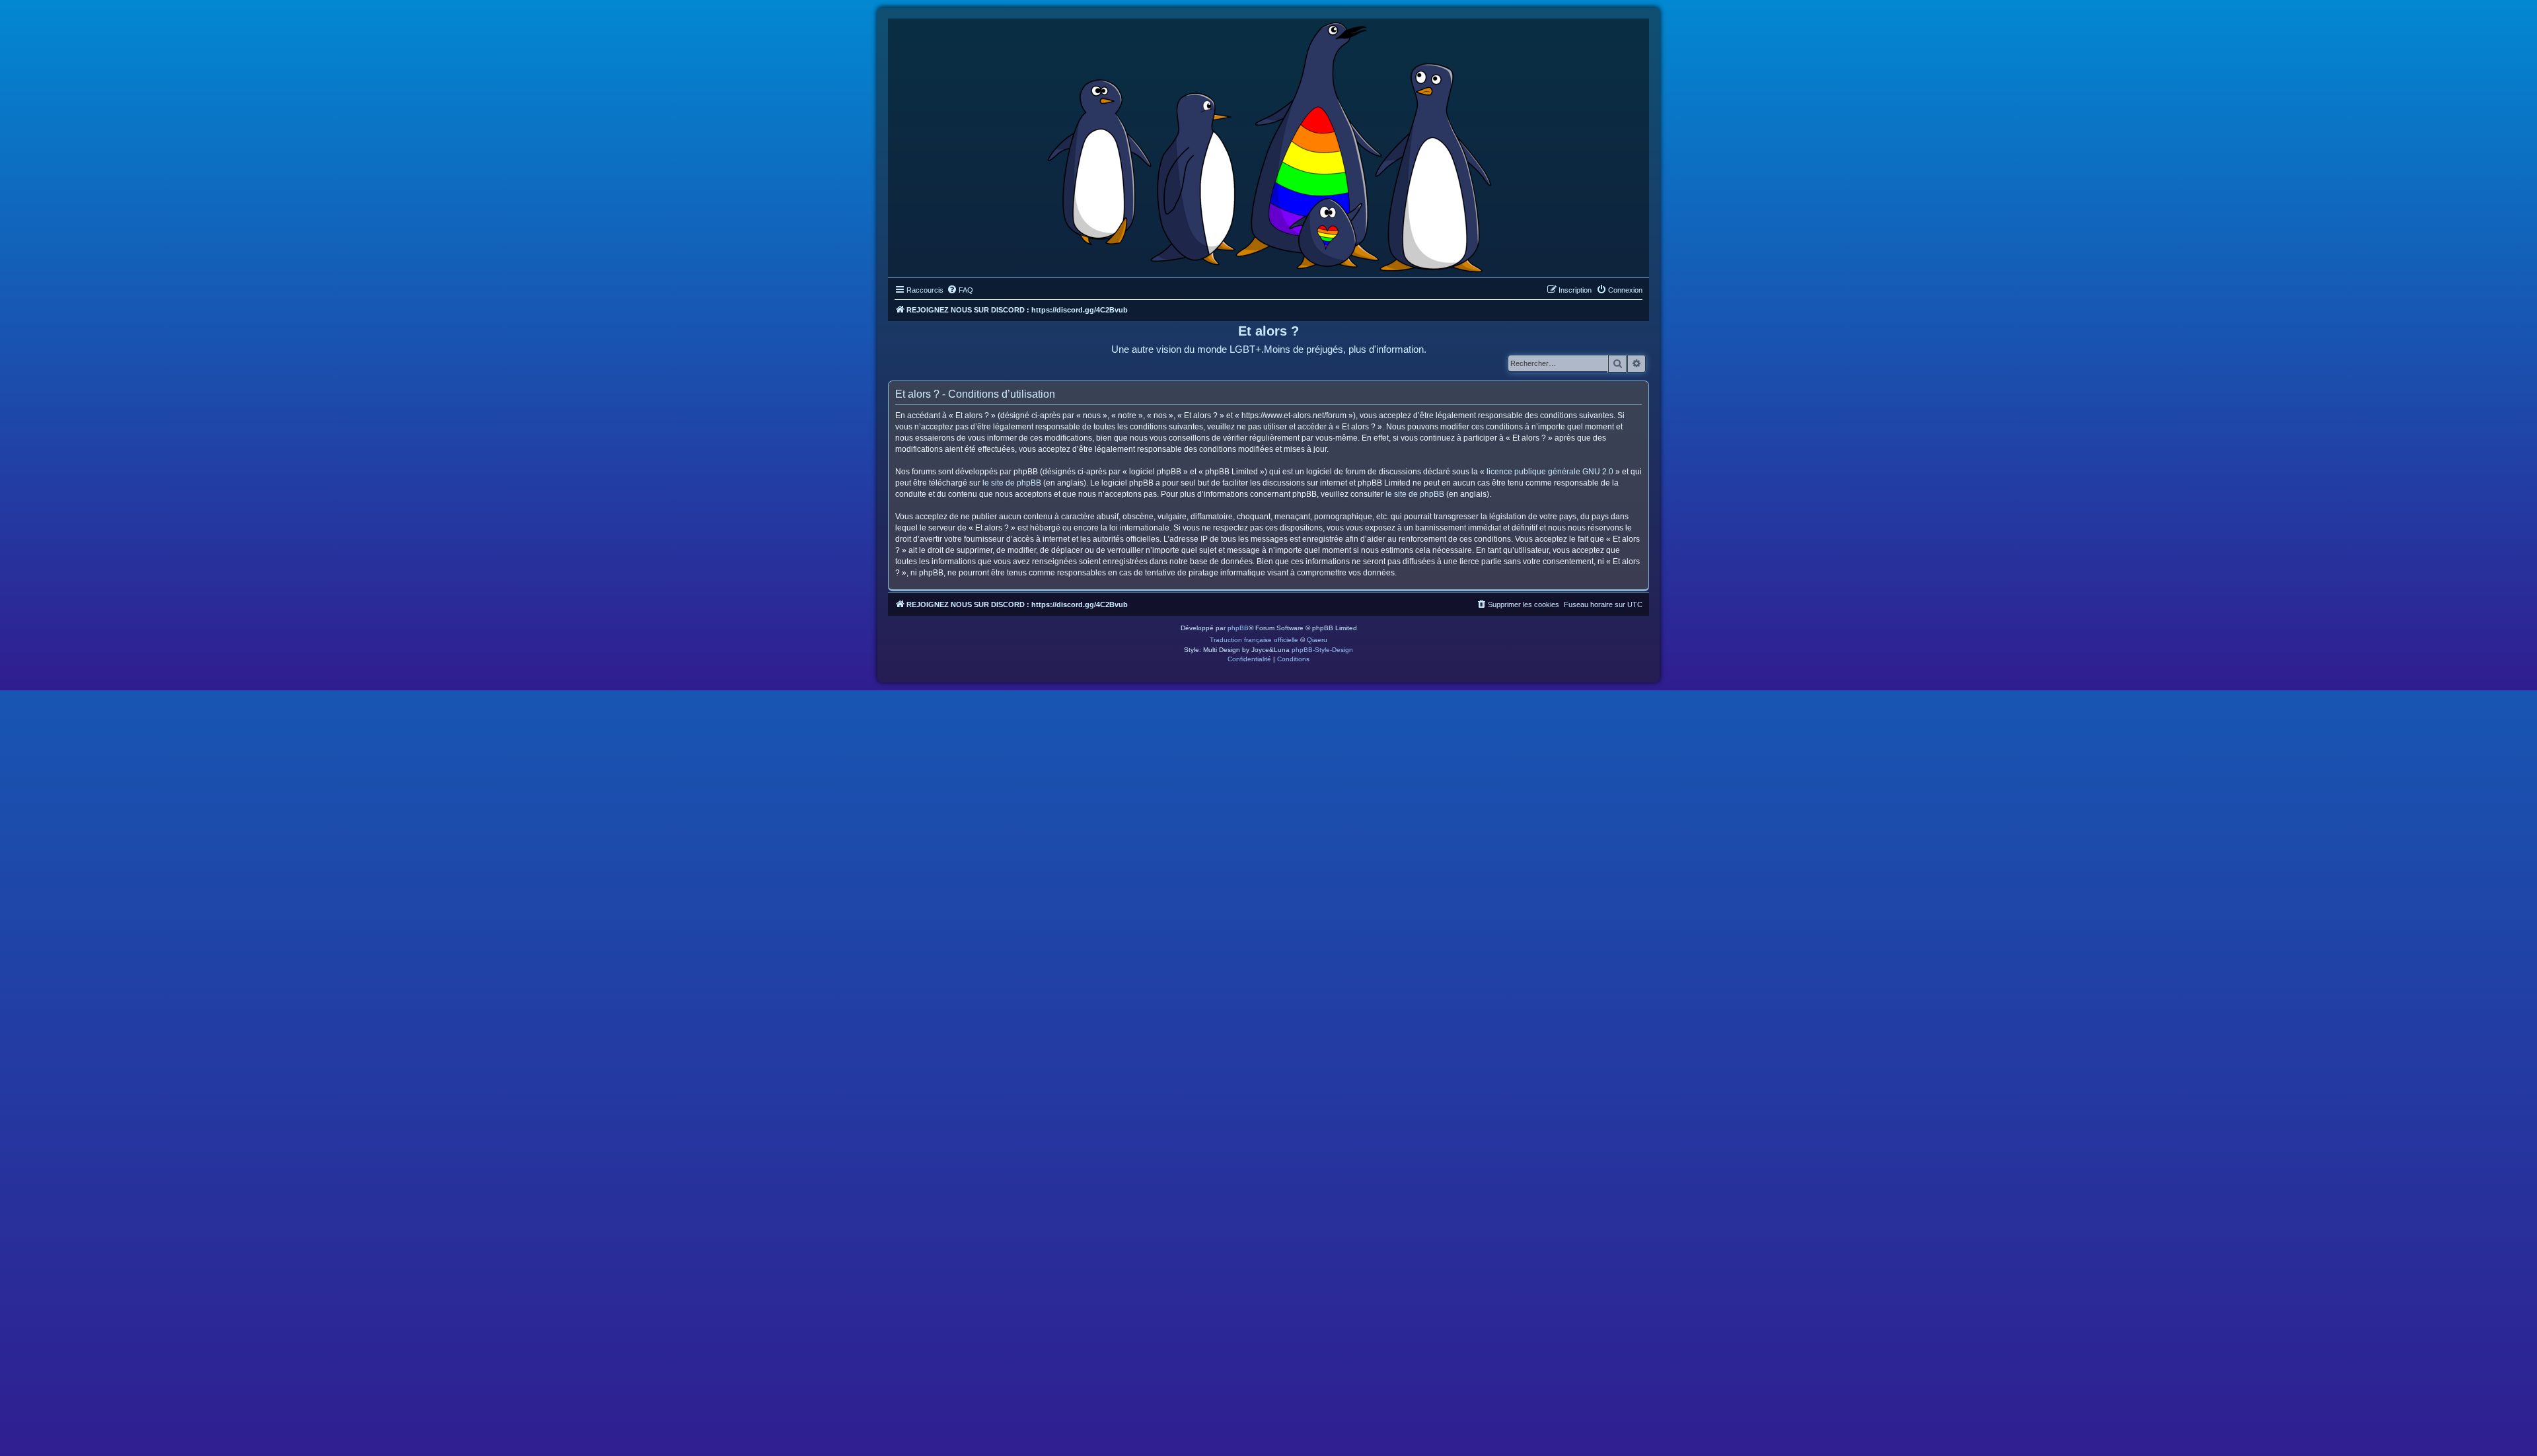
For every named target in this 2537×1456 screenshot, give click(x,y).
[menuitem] (960, 290)
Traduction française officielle (1254, 640)
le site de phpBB (1012, 483)
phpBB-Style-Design (1322, 650)
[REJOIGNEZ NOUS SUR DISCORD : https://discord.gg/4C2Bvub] (1269, 145)
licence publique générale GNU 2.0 (1550, 472)
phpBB (1238, 628)
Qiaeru (1317, 640)
